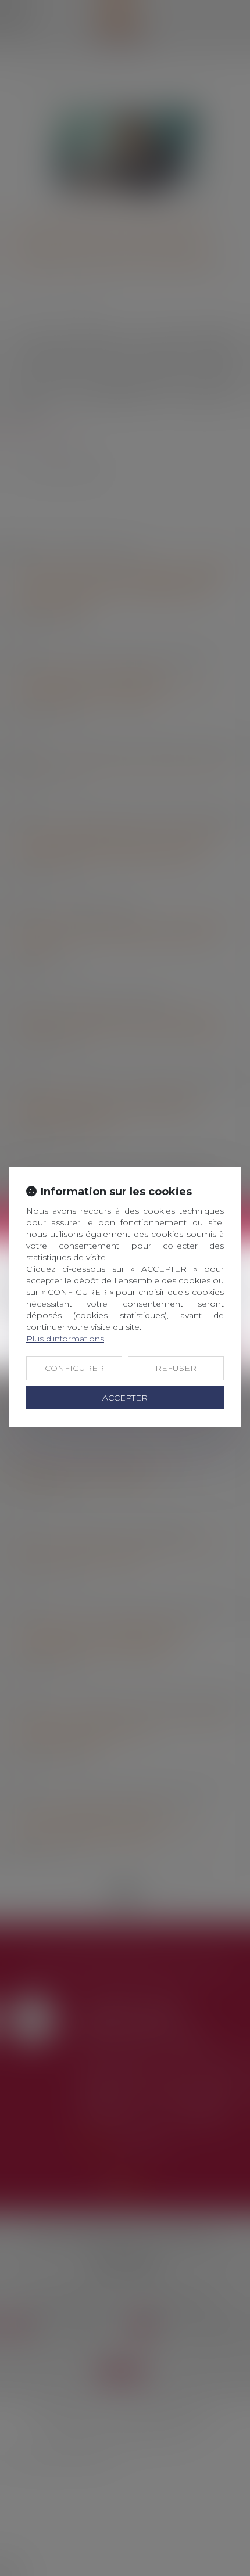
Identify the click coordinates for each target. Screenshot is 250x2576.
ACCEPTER (125, 1398)
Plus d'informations (65, 1339)
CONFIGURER (74, 1368)
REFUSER (176, 1368)
